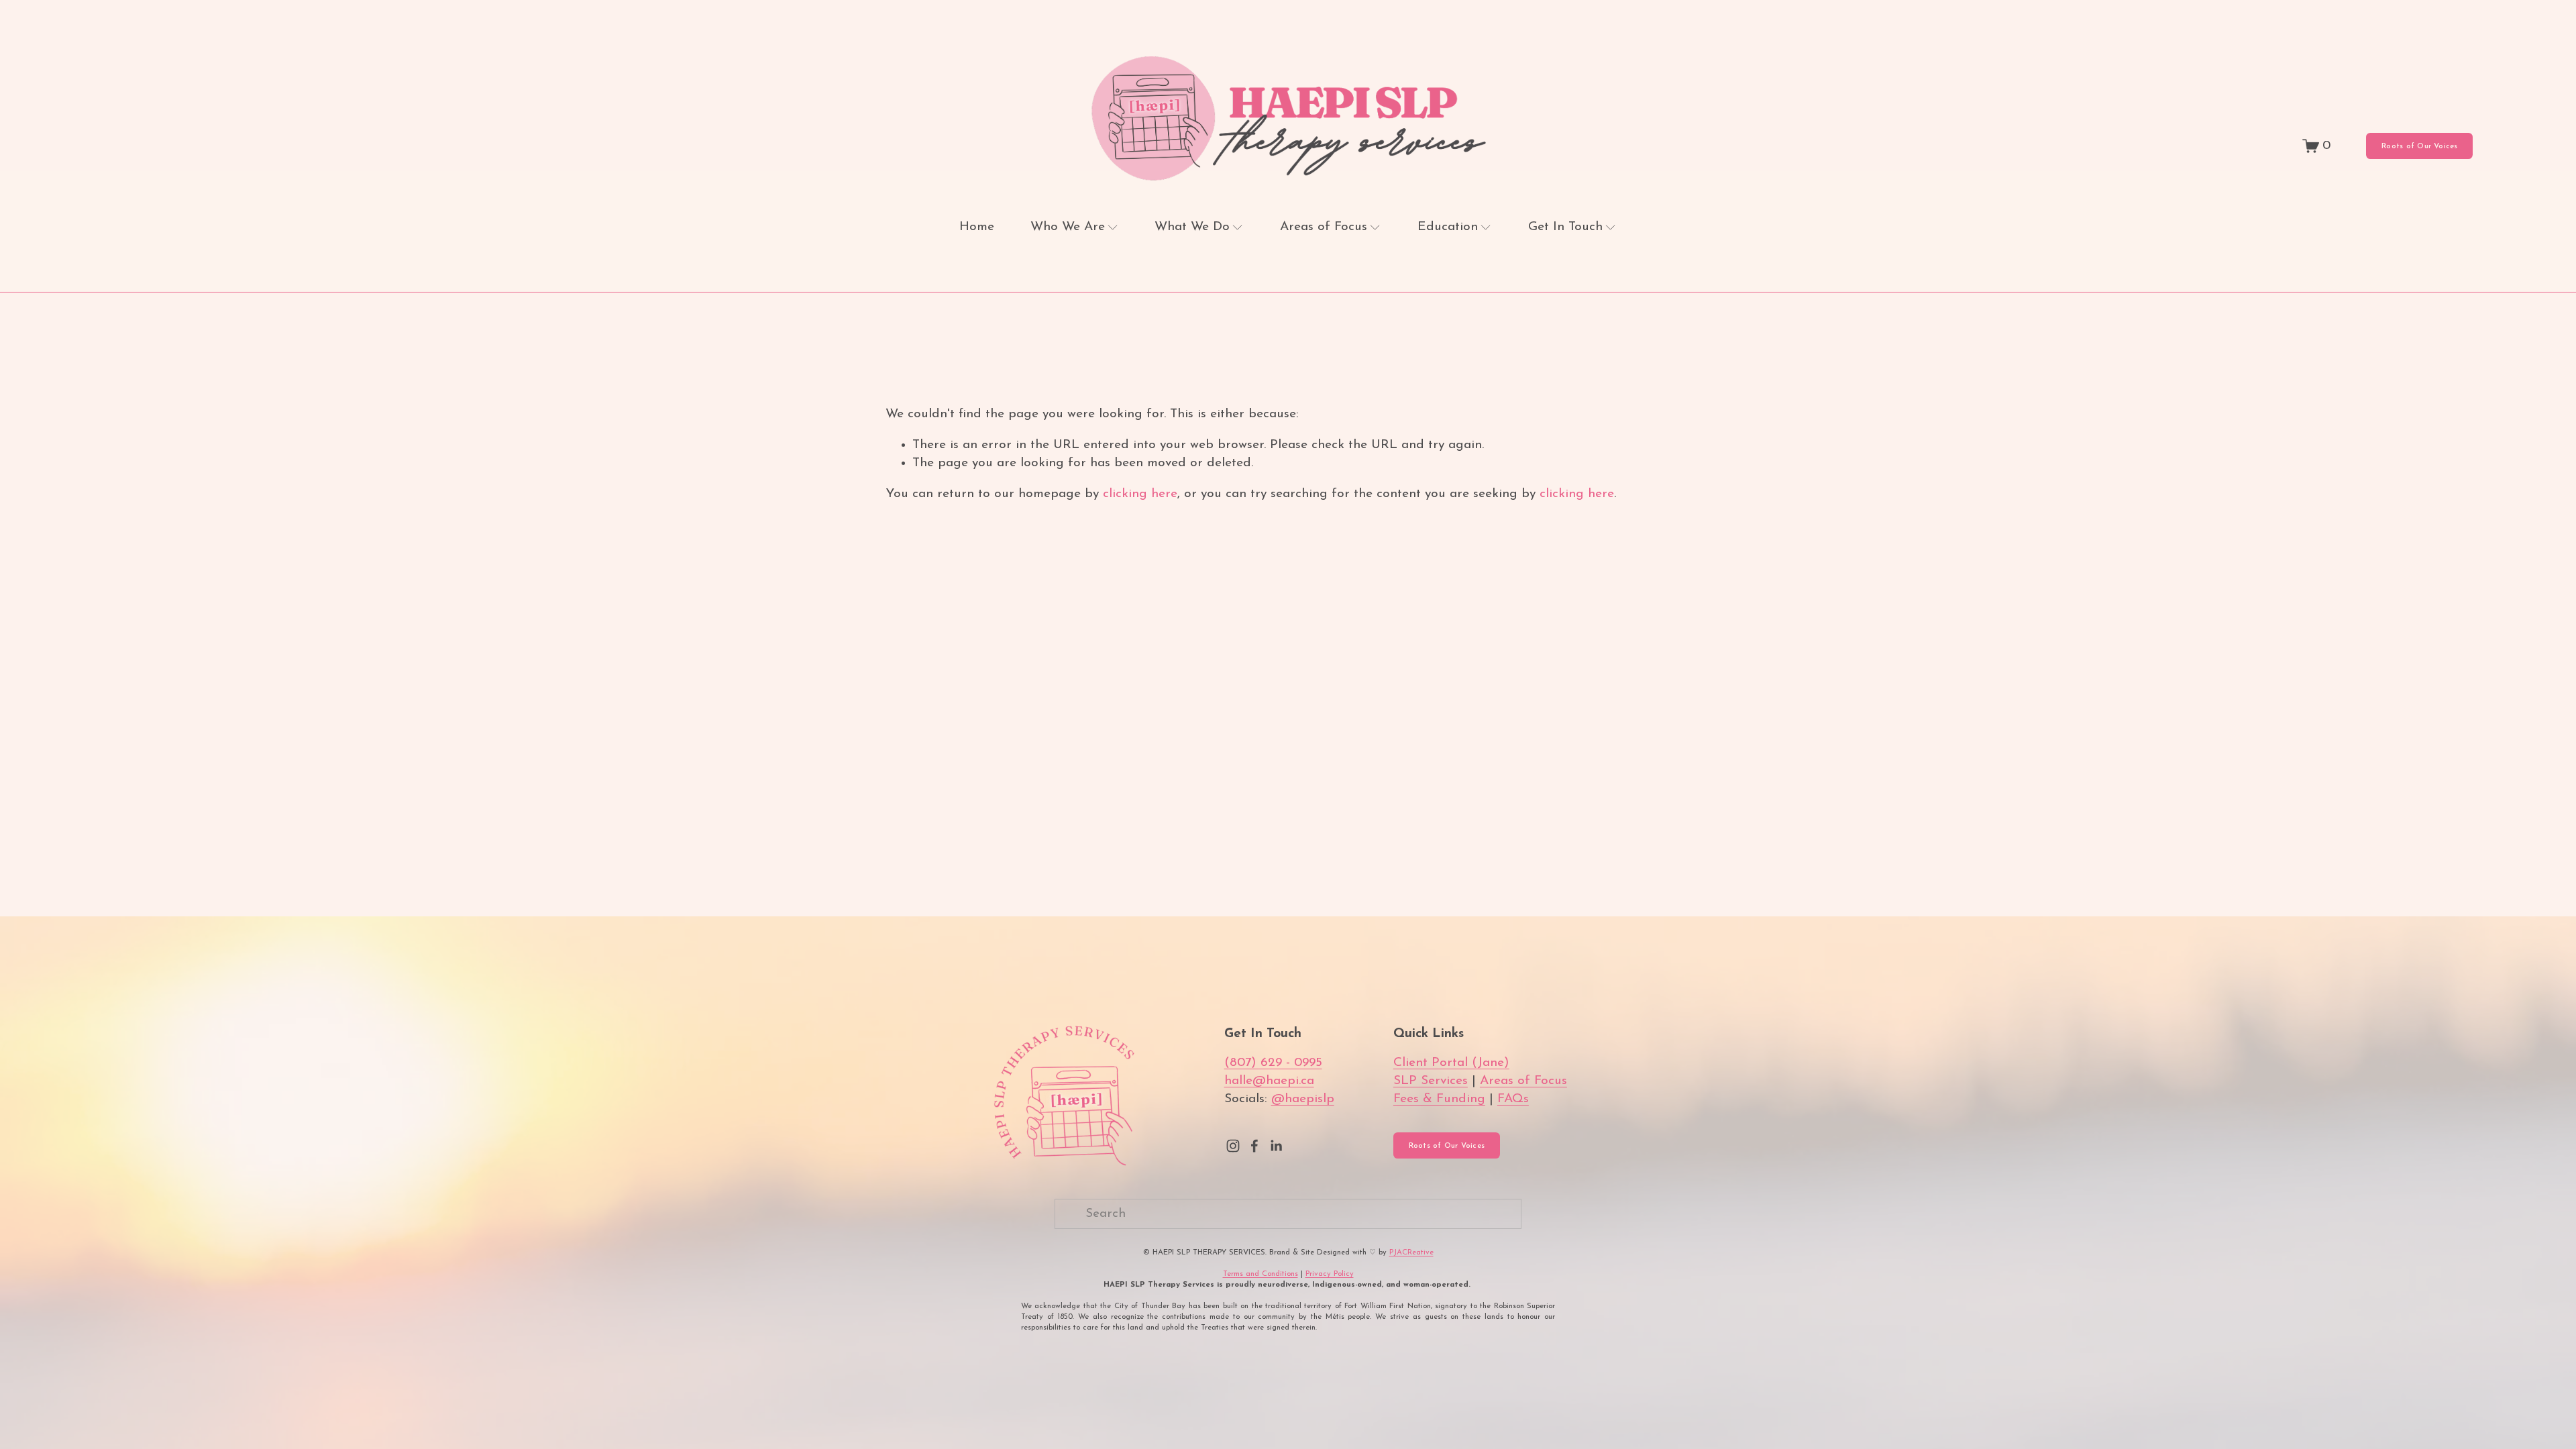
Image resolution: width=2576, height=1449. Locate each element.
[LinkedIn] (1276, 1146)
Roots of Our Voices (2419, 146)
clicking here (1140, 494)
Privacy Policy (1330, 1274)
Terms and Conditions (1260, 1274)
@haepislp (1303, 1099)
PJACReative (1411, 1252)
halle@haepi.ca (1269, 1081)
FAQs (1513, 1099)
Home (977, 227)
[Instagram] (1233, 1146)
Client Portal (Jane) (1451, 1063)
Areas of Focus (1523, 1081)
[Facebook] (1254, 1146)
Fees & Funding (1439, 1099)
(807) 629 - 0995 (1273, 1063)
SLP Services (1431, 1081)
